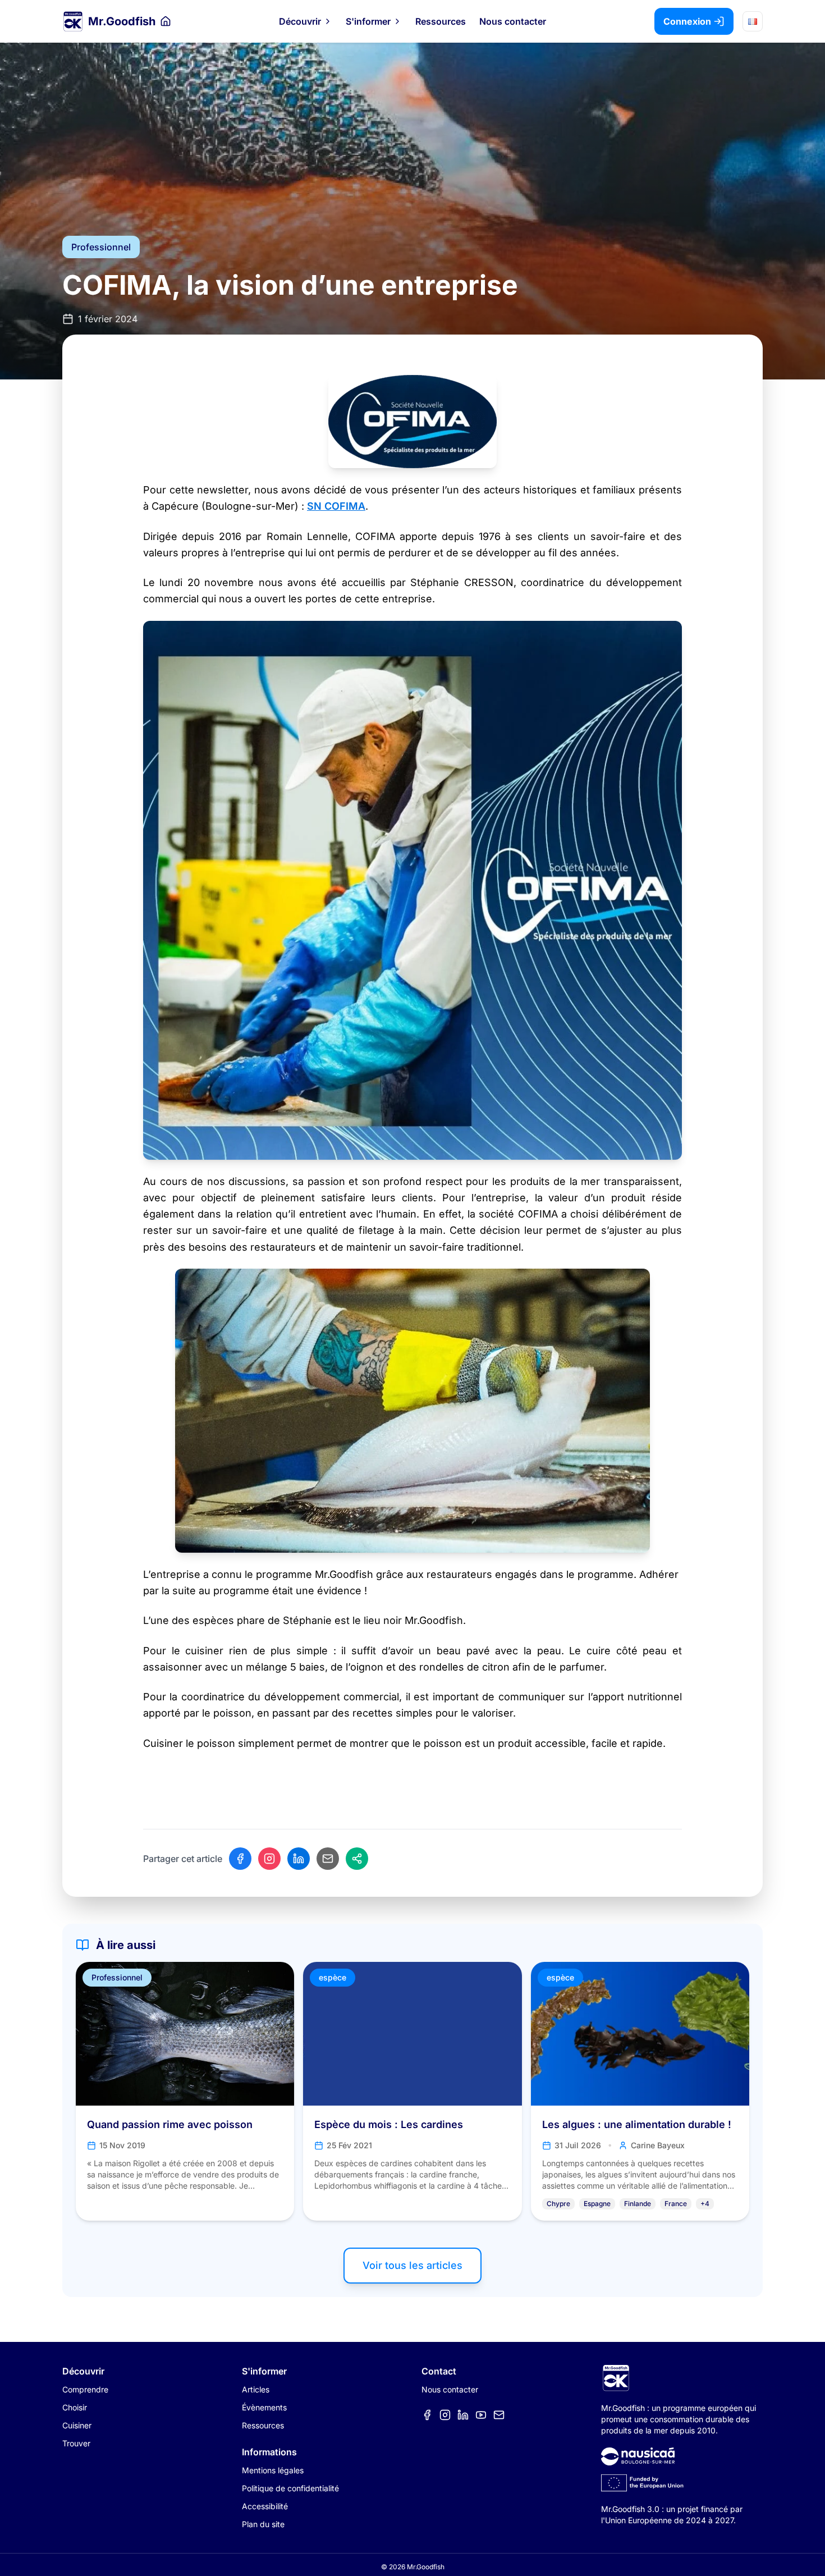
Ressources (441, 21)
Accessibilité (265, 2506)
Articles (256, 2389)
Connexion (687, 21)
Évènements (264, 2407)
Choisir (75, 2407)
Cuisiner (77, 2425)
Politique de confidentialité (290, 2488)
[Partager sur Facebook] (240, 1859)
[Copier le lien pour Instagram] (269, 1859)
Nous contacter (513, 21)
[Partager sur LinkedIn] (299, 1859)
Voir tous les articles (412, 2265)
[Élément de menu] (427, 2415)
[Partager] (357, 1859)
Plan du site (263, 2524)
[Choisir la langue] (753, 21)
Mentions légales (273, 2470)
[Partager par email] (328, 1859)
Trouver (76, 2443)
